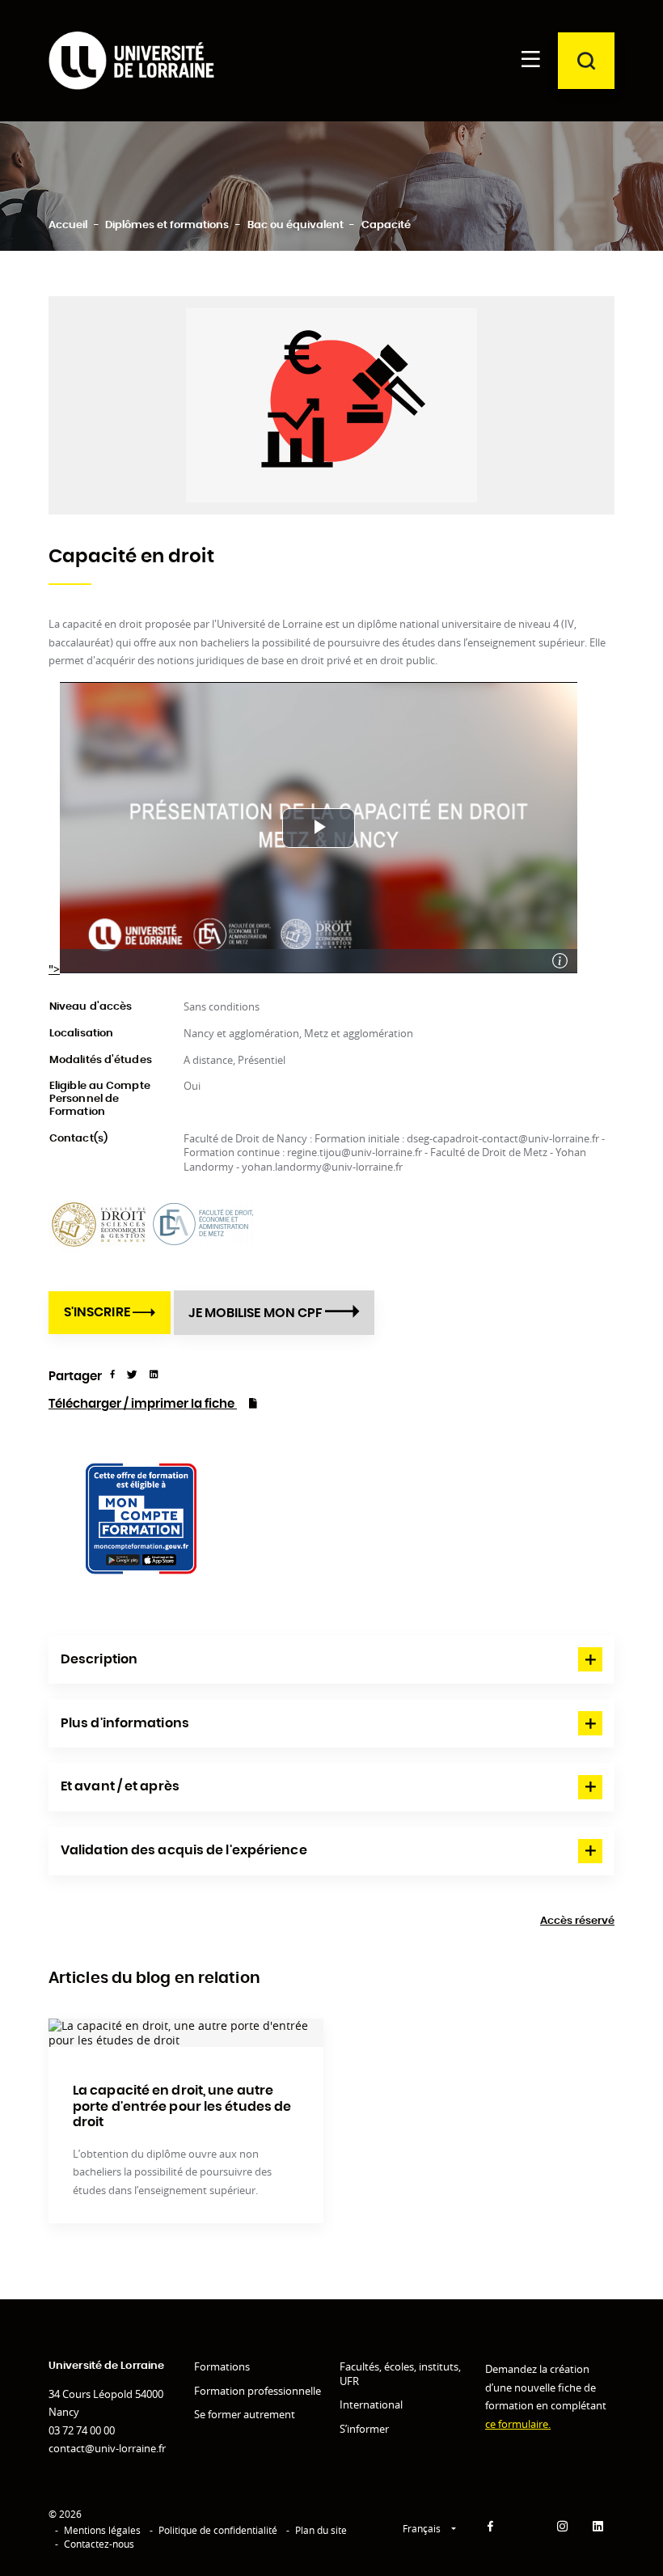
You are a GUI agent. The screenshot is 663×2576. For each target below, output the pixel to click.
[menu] (530, 61)
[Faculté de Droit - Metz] (203, 1223)
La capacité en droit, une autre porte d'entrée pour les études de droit (182, 2106)
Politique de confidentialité (218, 2530)
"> (54, 969)
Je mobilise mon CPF (257, 1313)
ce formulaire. (518, 2424)
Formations (222, 2366)
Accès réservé (577, 1921)
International (371, 2404)
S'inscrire (98, 1312)
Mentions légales (102, 2530)
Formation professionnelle (258, 2391)
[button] (331, 1659)
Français (423, 2529)
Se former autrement (245, 2414)
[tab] (331, 1659)
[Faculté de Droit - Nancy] (101, 1223)
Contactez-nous (99, 2544)
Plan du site (321, 2530)
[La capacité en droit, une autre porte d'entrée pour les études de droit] (186, 2033)
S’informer (364, 2429)
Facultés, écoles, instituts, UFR (400, 2374)
